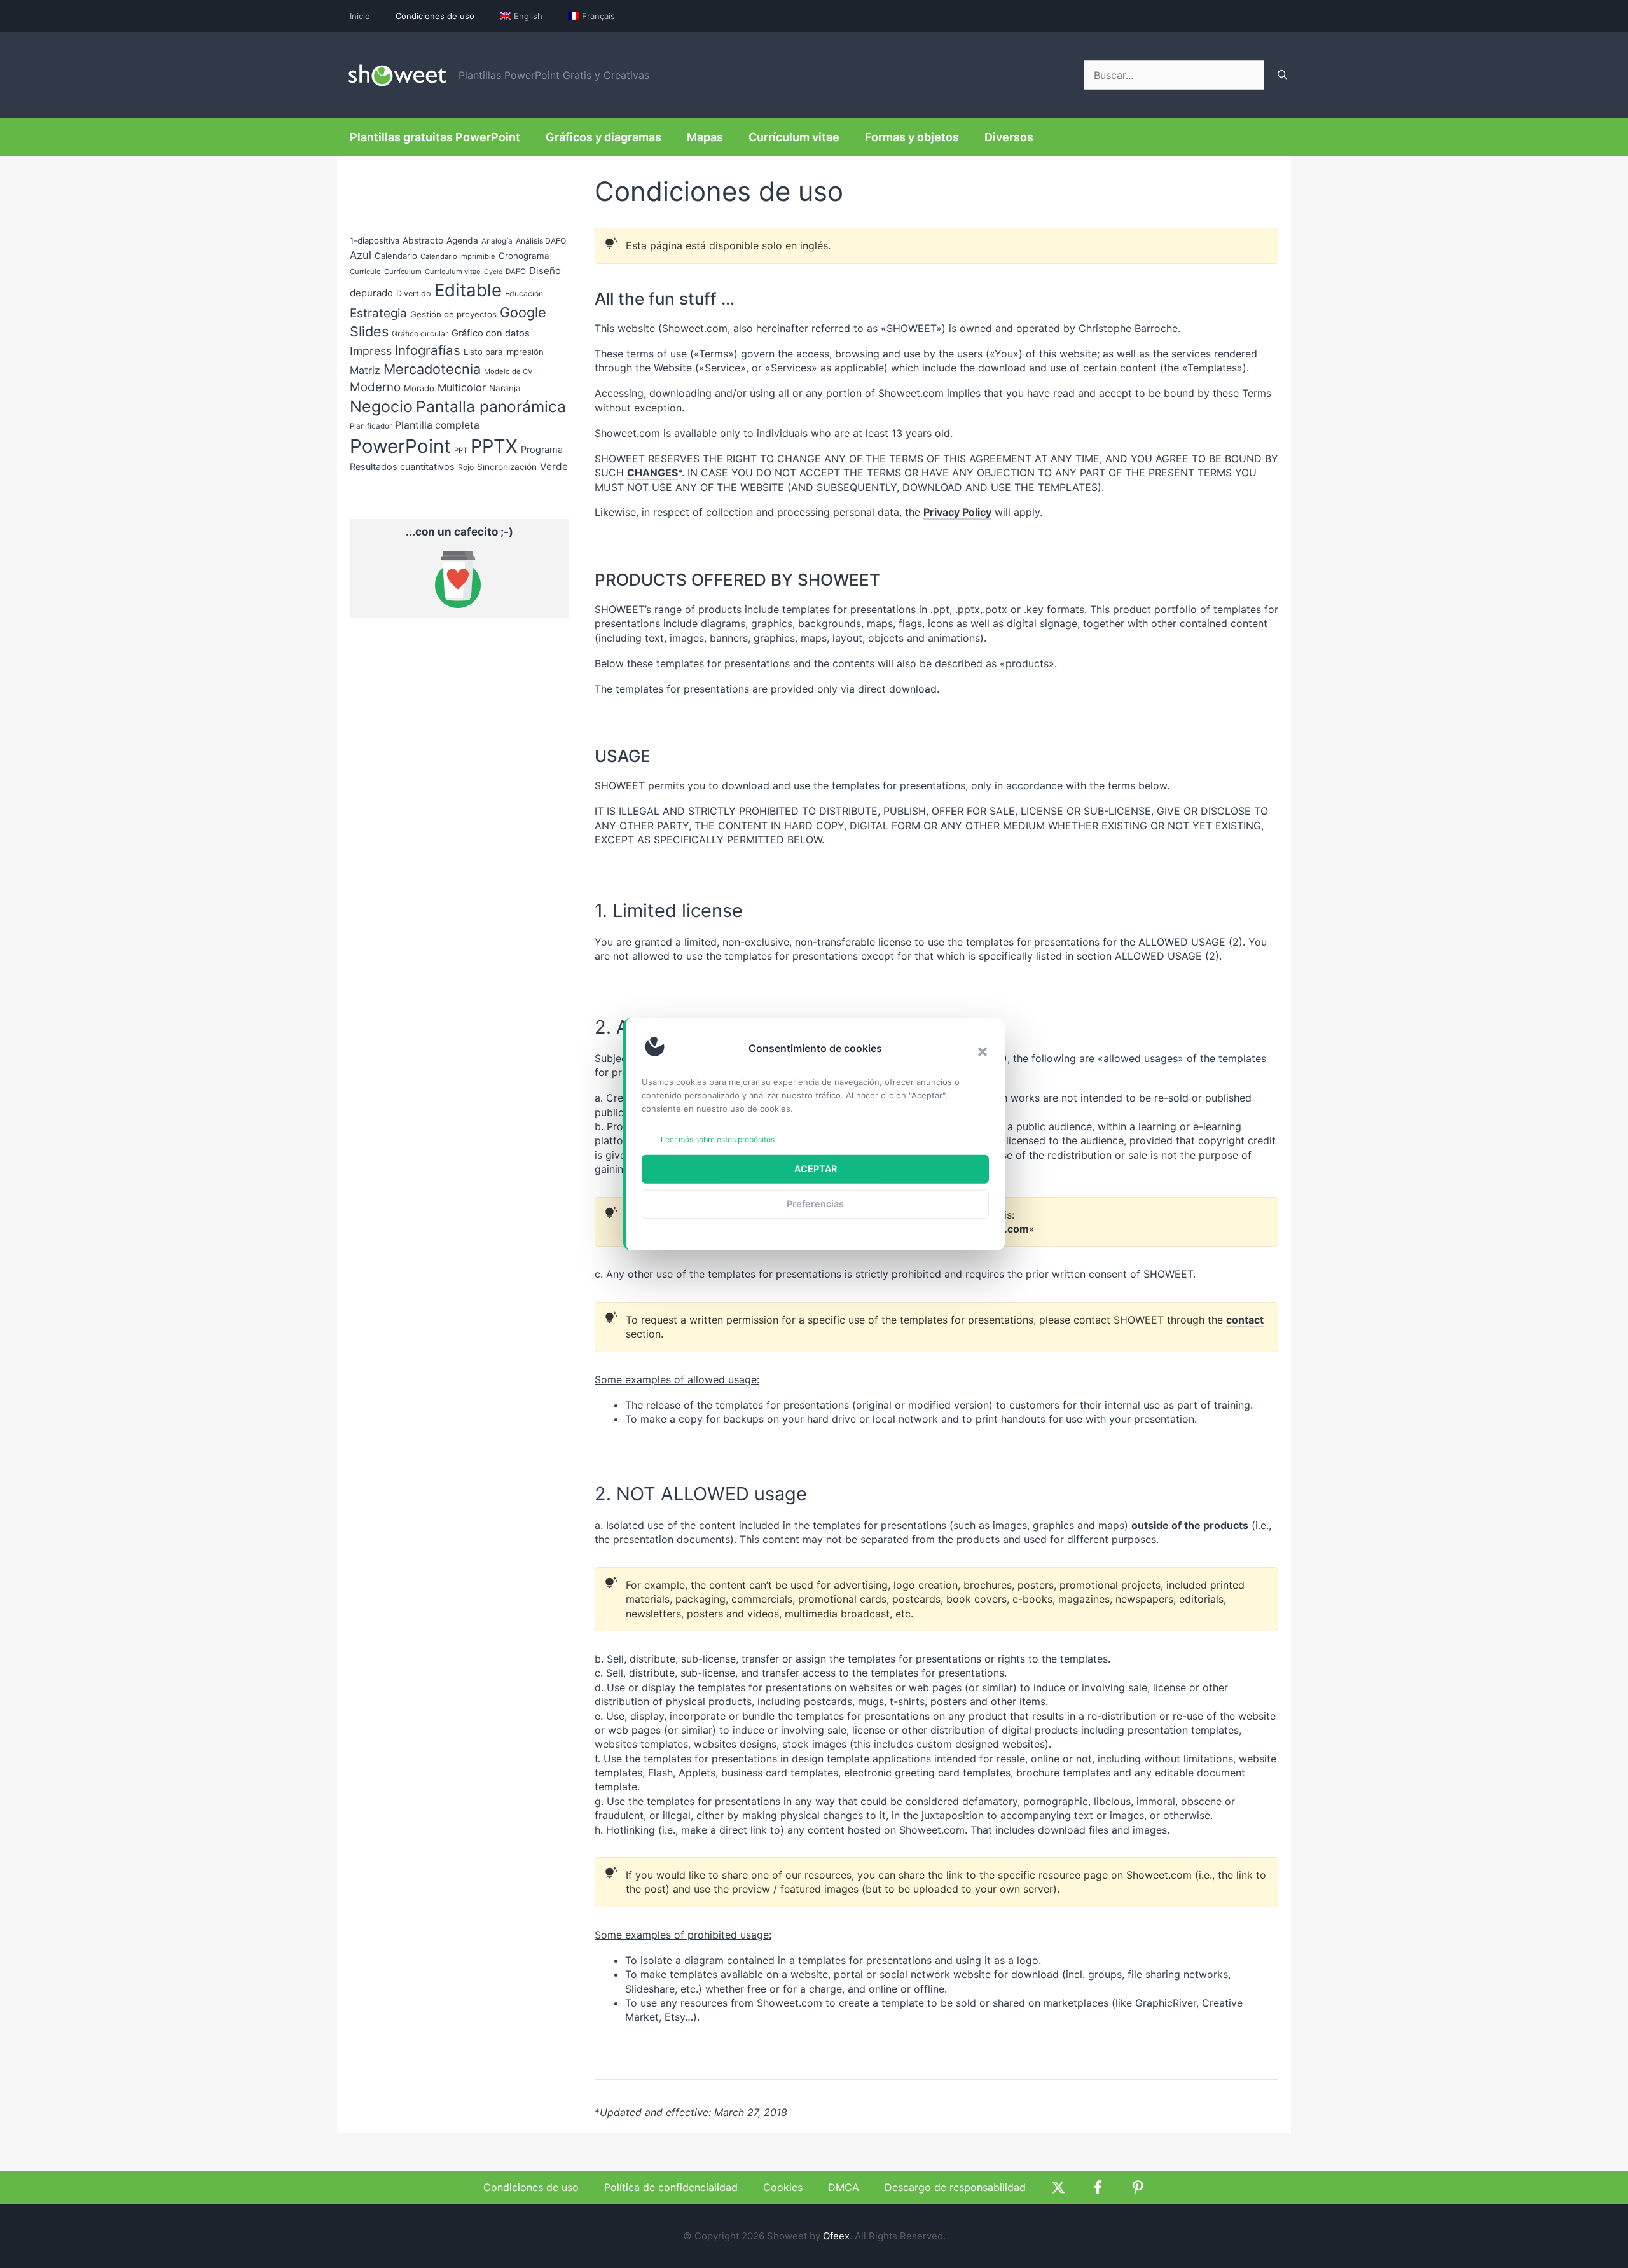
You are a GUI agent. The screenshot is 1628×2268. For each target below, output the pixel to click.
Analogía (497, 241)
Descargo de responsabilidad (955, 2187)
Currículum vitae (794, 137)
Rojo (466, 467)
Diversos (1009, 137)
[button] (983, 1051)
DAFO (516, 272)
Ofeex (836, 2236)
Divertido (414, 294)
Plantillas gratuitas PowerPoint (435, 137)
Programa (542, 449)
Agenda (462, 240)
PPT (461, 450)
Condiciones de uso (435, 16)
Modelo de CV (508, 371)
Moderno (375, 387)
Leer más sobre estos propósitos (718, 1139)
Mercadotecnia (432, 369)
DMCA (844, 2187)
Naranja (505, 388)
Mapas (705, 137)
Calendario (396, 256)
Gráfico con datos (491, 333)
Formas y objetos (912, 137)
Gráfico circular (420, 334)
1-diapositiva (375, 240)
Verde (554, 467)
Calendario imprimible (458, 256)
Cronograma (524, 256)
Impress (371, 351)
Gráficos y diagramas (604, 137)
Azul (361, 255)
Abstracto (423, 240)
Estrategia (378, 313)
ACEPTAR (816, 1169)
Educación (524, 294)
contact (1245, 1320)
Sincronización (507, 467)
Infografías (428, 350)
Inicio (360, 16)
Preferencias (815, 1204)
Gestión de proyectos (453, 314)
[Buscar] (1282, 75)
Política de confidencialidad (671, 2187)
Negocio (381, 406)
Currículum (403, 272)
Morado (419, 388)
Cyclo (493, 272)
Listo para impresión (504, 352)
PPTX (494, 446)
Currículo (365, 272)
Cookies (783, 2187)
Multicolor (462, 387)
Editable (468, 290)
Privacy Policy (957, 512)
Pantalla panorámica (491, 406)
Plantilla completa (437, 425)
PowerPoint (400, 446)
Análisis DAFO (541, 241)
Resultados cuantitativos (402, 467)
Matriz (365, 370)
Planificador (371, 426)
